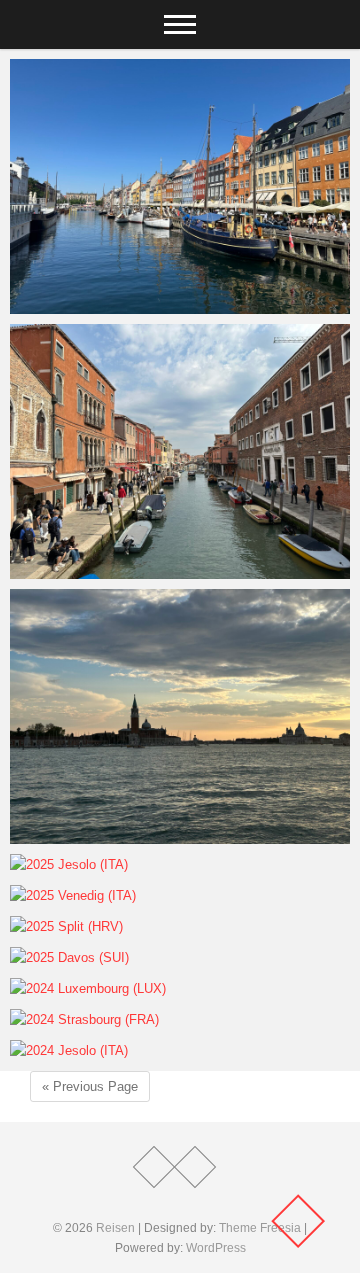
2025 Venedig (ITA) (94, 896)
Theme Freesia (260, 1228)
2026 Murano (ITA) (93, 569)
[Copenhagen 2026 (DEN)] (180, 186)
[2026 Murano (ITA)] (180, 451)
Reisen (115, 1228)
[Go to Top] (298, 1221)
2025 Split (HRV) (87, 927)
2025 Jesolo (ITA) (89, 865)
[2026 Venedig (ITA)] (180, 716)
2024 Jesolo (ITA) (89, 1051)
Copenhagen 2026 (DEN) (115, 304)
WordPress (216, 1248)
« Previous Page (90, 1086)
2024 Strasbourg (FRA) (110, 1020)
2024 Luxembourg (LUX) (114, 989)
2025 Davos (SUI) (89, 958)
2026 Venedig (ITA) (94, 834)
